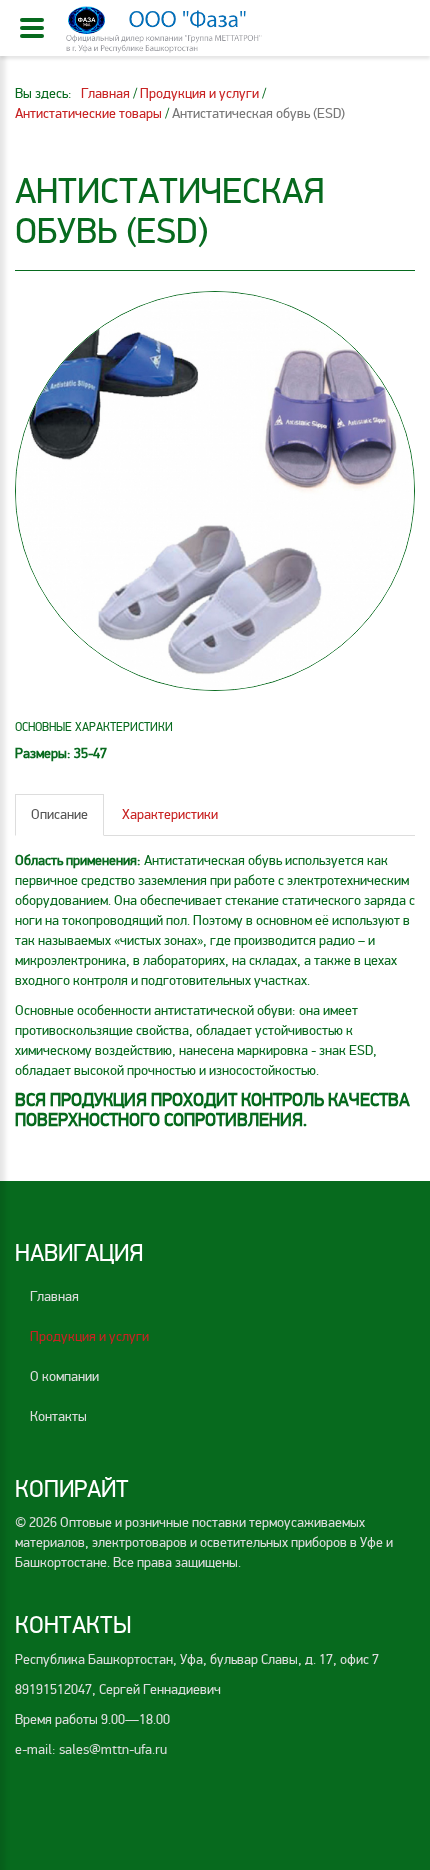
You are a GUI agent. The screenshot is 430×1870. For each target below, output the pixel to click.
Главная (54, 1296)
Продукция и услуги (89, 1336)
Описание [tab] (59, 814)
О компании (64, 1376)
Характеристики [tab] (170, 814)
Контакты (58, 1416)
